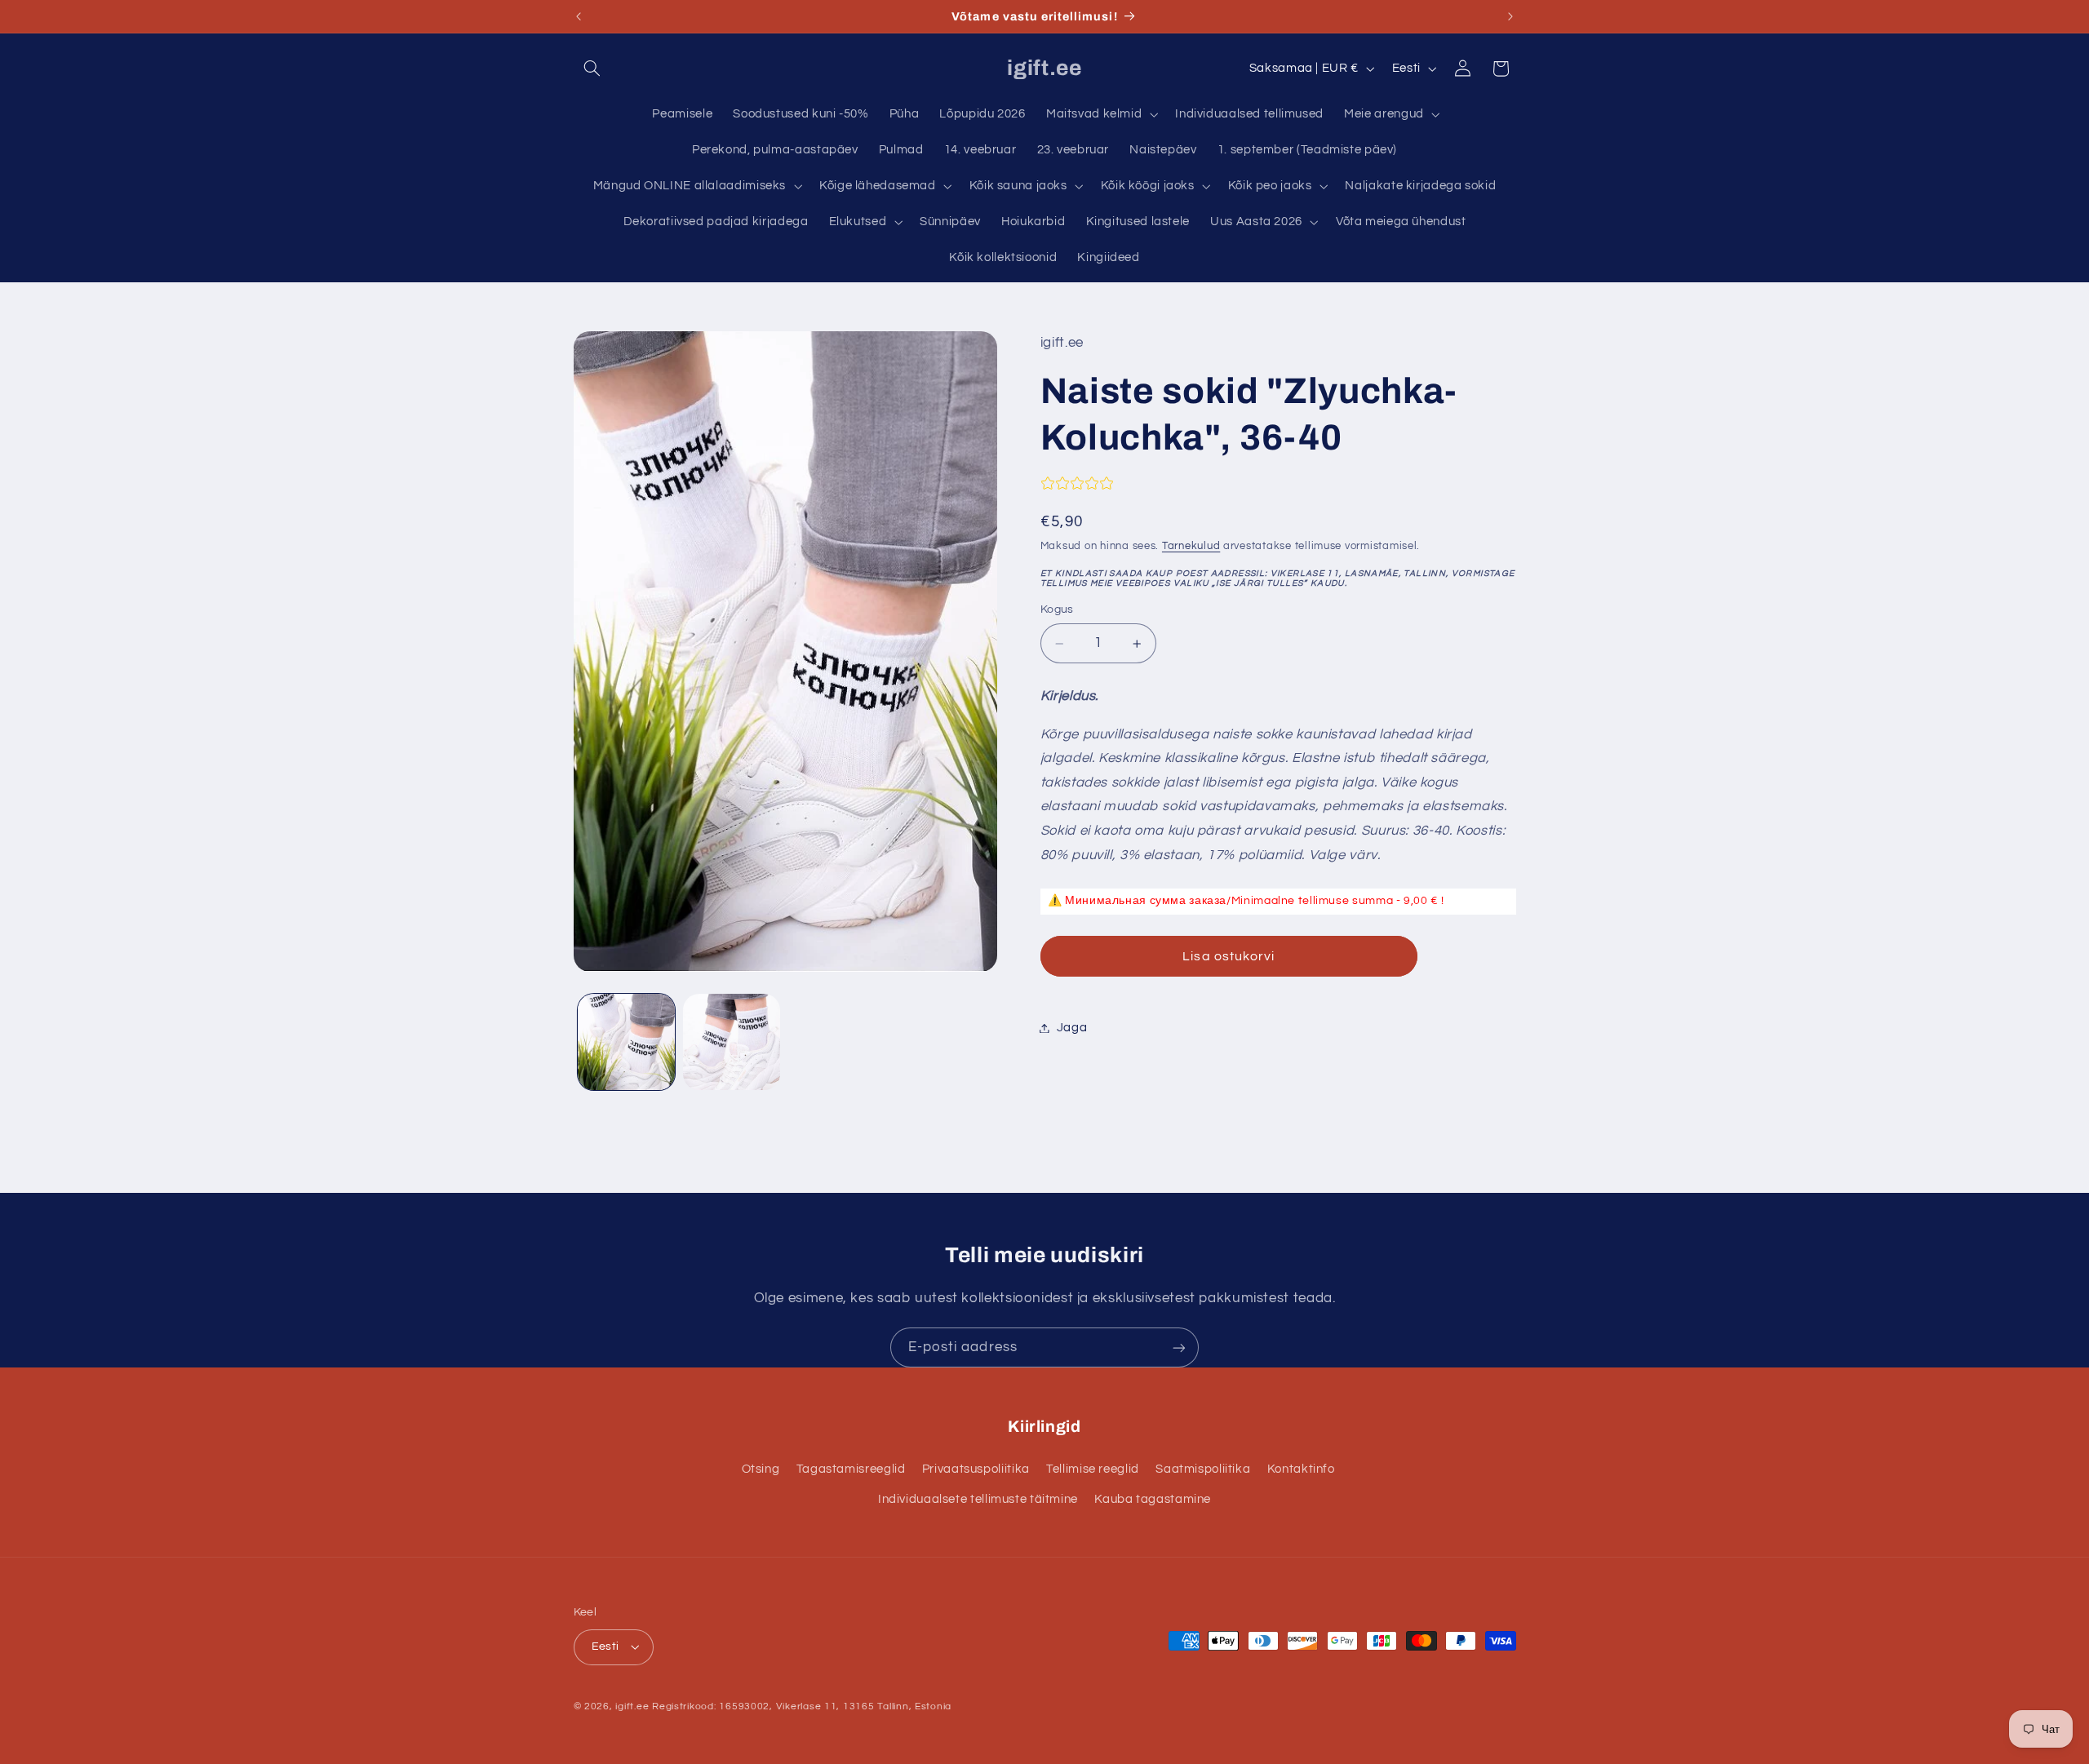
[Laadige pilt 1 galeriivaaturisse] (626, 1042)
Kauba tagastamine (1153, 1499)
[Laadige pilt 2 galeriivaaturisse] (732, 1042)
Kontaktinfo (1301, 1469)
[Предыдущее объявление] (579, 16)
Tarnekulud (1191, 546)
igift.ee (632, 1706)
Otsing (761, 1469)
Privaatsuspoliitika (976, 1469)
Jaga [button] (1072, 1028)
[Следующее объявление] (1510, 16)
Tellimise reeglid (1093, 1469)
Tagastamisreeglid (851, 1469)
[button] (592, 69)
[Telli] (1179, 1347)
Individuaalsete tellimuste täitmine (978, 1499)
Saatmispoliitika (1203, 1469)
